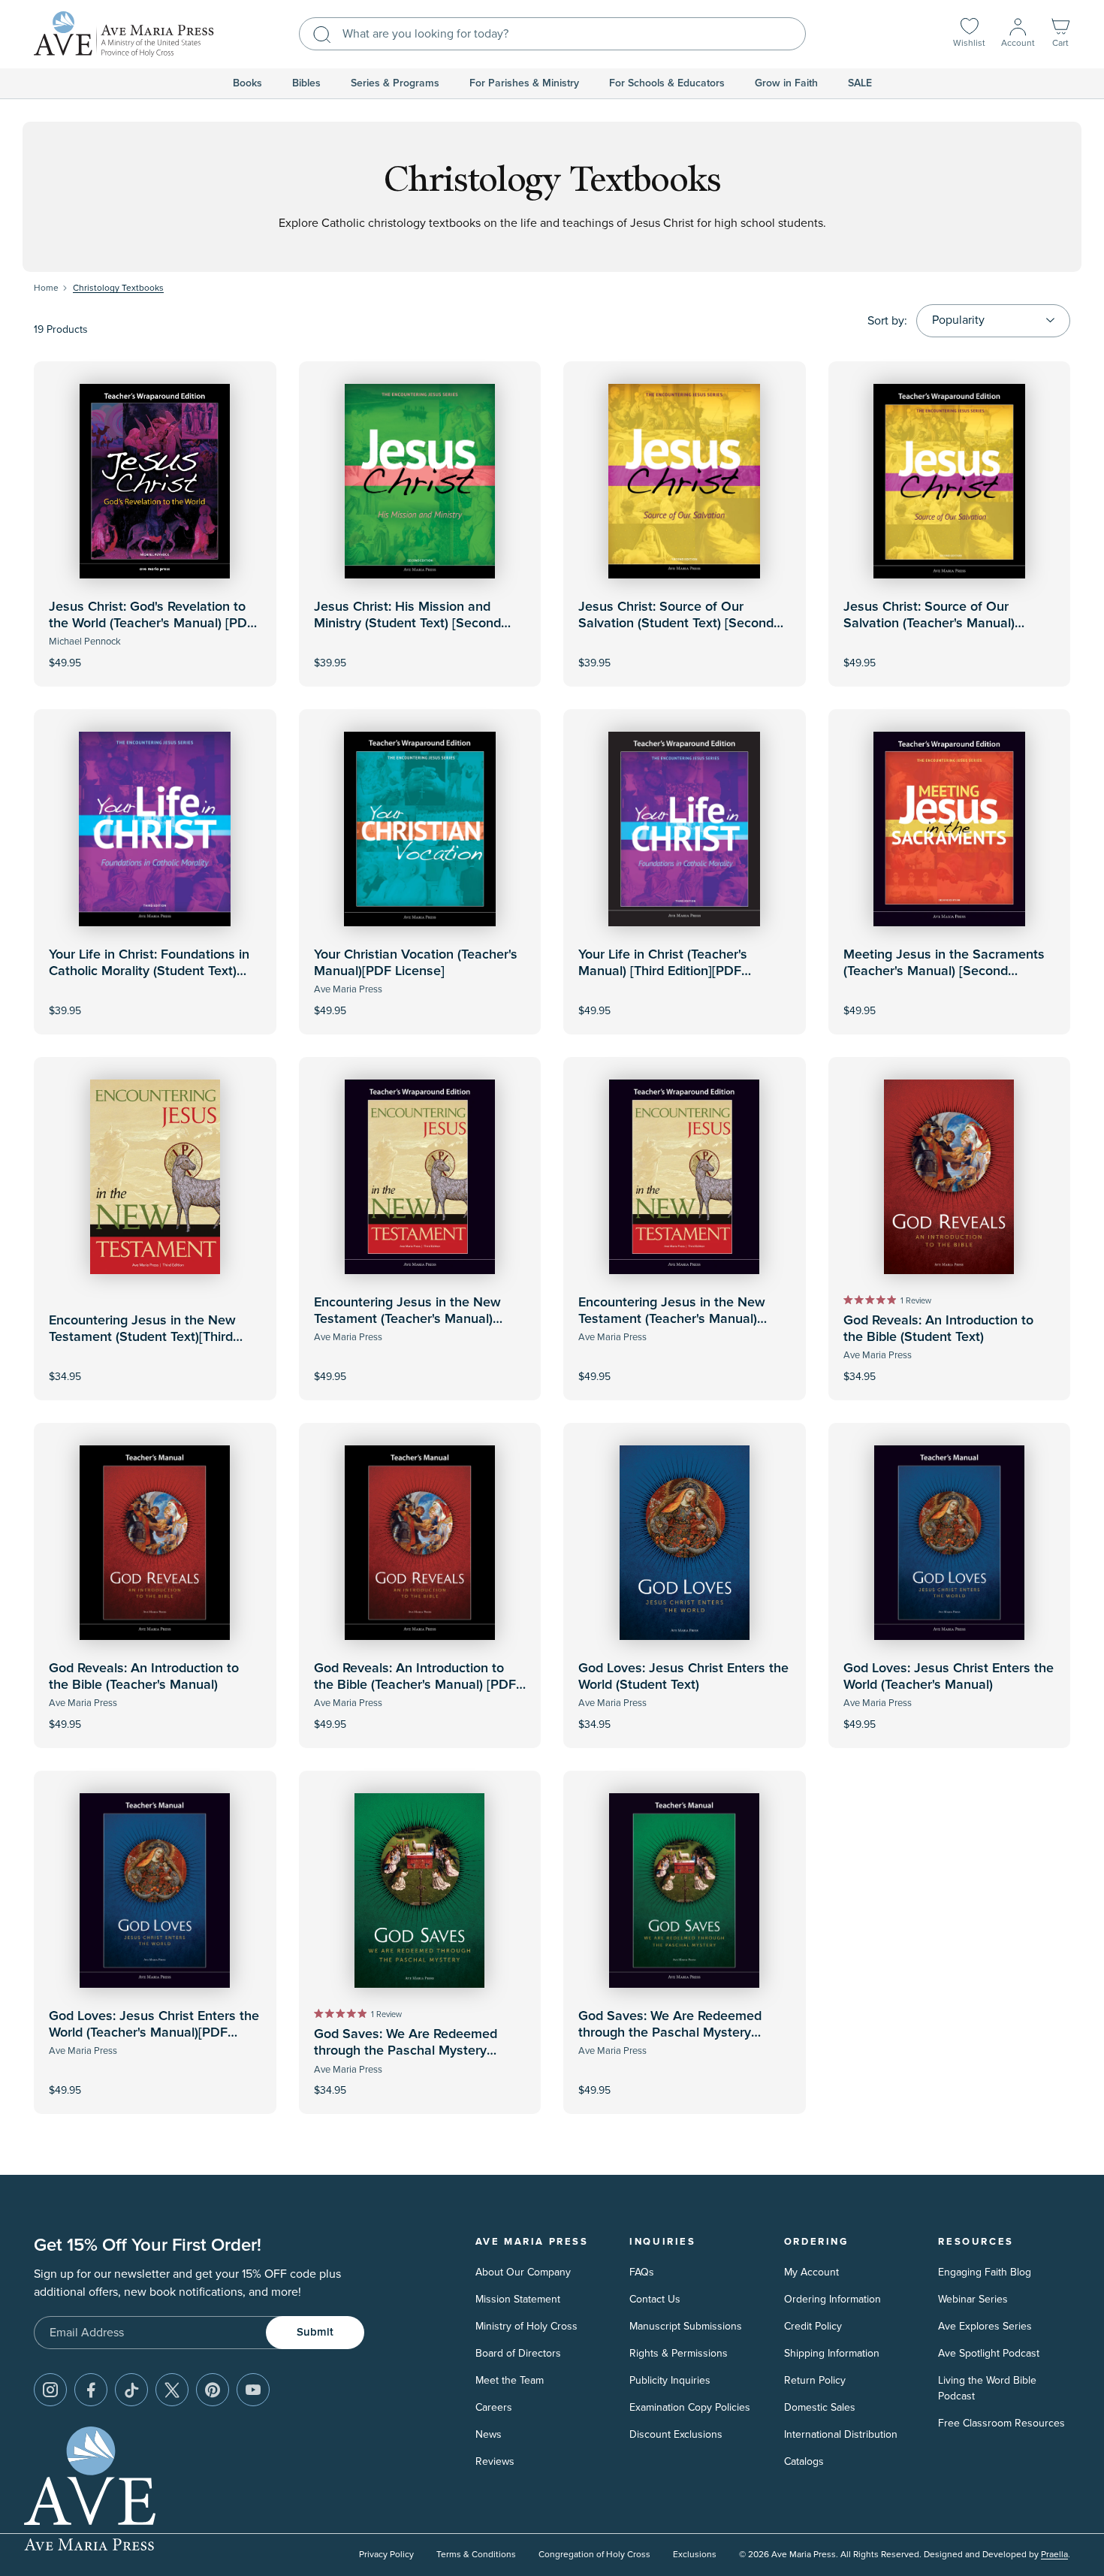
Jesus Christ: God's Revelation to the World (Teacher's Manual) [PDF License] (152, 623)
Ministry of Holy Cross (526, 2326)
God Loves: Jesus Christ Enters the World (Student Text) (683, 1677)
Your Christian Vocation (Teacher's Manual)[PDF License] (416, 963)
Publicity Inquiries (670, 2380)
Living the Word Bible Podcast (987, 2388)
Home (46, 288)
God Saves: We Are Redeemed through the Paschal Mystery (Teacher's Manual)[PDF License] (676, 2032)
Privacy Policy (386, 2555)
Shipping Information (832, 2353)
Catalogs (804, 2461)
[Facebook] (91, 2390)
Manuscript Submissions (686, 2326)
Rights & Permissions (679, 2353)
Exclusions (695, 2555)
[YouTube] (253, 2390)
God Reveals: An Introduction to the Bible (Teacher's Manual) (144, 1677)
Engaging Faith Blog (985, 2272)
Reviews (495, 2461)
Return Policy (815, 2380)
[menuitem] (247, 83)
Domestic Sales (820, 2407)
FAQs (642, 2272)
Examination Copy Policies (690, 2407)
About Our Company (523, 2272)
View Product (155, 652)
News (489, 2434)
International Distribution (841, 2434)
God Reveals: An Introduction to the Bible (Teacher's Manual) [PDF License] (415, 1685)
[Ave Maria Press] (124, 34)
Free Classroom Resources (1001, 2423)
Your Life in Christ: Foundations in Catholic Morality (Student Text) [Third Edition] (149, 971)
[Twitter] (172, 2390)
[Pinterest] (213, 2390)
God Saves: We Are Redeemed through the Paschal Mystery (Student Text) (406, 2051)
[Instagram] (50, 2390)
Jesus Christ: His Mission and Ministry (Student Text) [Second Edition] (407, 623)
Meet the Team (510, 2380)
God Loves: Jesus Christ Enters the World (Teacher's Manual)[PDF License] (154, 2032)
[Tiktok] (131, 2390)
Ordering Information (833, 2299)
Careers (494, 2407)
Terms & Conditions (476, 2555)
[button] (1060, 34)
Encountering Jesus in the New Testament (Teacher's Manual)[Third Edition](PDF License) (672, 1319)
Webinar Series (973, 2299)
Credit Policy (813, 2326)
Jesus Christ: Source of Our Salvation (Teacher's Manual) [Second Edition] (929, 623)
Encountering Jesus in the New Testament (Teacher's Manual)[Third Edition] (407, 1319)
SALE (860, 83)
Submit (315, 2332)
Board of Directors (518, 2353)
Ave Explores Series (985, 2326)
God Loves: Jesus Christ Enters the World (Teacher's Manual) (949, 1677)
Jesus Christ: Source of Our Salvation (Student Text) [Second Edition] (676, 623)
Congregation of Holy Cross (594, 2555)
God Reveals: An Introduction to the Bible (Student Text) (938, 1329)
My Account (811, 2272)
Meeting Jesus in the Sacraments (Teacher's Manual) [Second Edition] (944, 971)
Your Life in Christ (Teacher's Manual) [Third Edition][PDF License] (663, 971)
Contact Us (655, 2299)
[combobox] (552, 34)
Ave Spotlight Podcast (989, 2353)
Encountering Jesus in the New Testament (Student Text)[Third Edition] (142, 1337)
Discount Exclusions (676, 2434)
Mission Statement (518, 2299)
